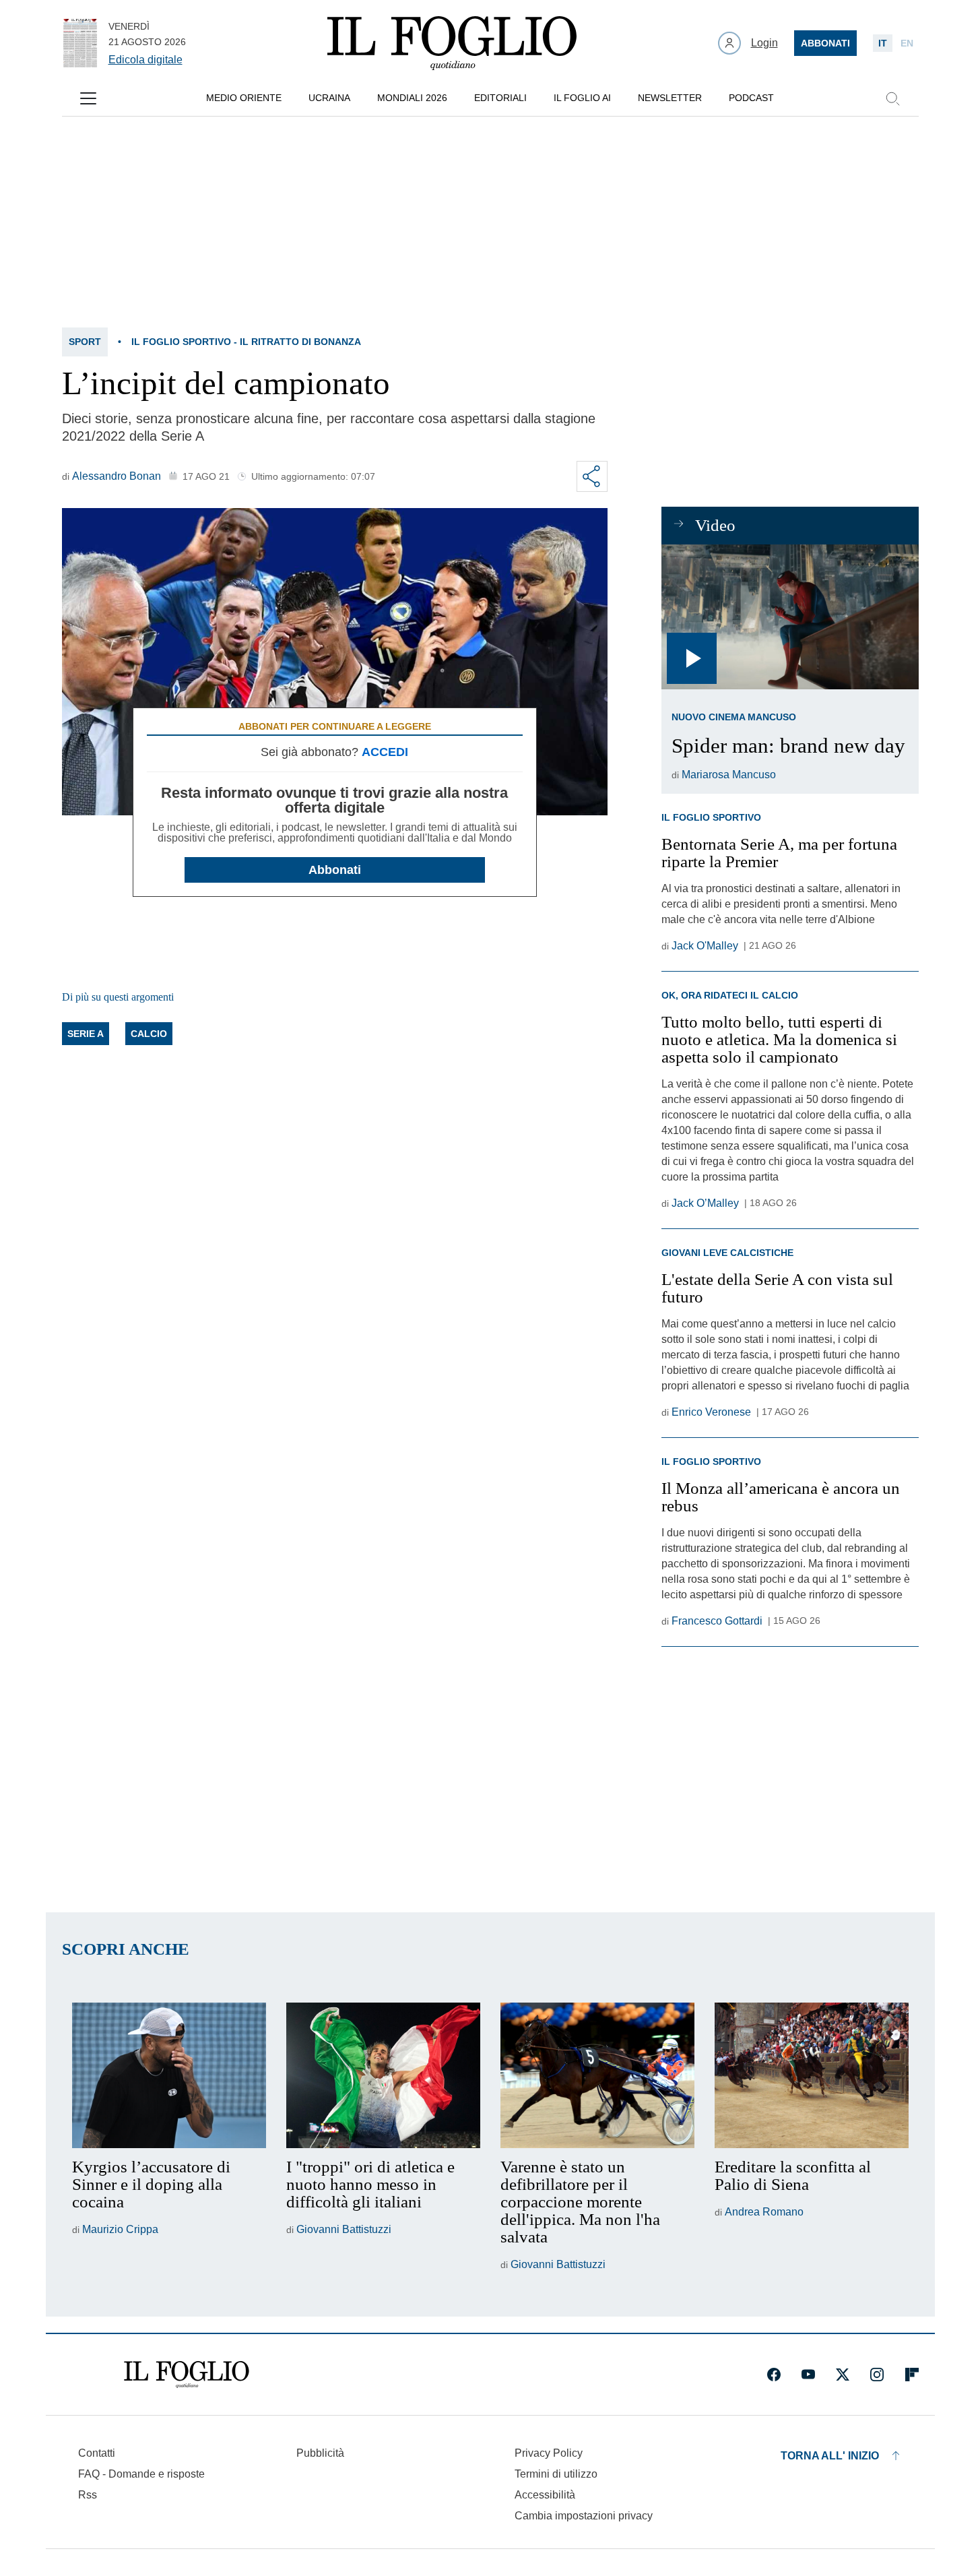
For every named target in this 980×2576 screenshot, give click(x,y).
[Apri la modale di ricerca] (892, 98)
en (907, 43)
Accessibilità (545, 2495)
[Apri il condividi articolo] (592, 476)
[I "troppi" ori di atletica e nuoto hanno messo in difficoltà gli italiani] (383, 2075)
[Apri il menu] (88, 98)
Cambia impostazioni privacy (584, 2516)
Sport (85, 342)
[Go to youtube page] (808, 2375)
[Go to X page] (843, 2375)
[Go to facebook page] (774, 2375)
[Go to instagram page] (877, 2375)
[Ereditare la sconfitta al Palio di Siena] (812, 2075)
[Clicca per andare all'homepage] (187, 2375)
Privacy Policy (549, 2453)
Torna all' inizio (830, 2456)
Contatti (97, 2453)
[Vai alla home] (452, 43)
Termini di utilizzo (556, 2474)
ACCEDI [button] (385, 752)
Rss (88, 2495)
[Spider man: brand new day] (790, 617)
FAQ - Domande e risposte (141, 2474)
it (883, 43)
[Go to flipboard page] (912, 2375)
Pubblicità (320, 2453)
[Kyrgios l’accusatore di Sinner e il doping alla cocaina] (169, 2075)
